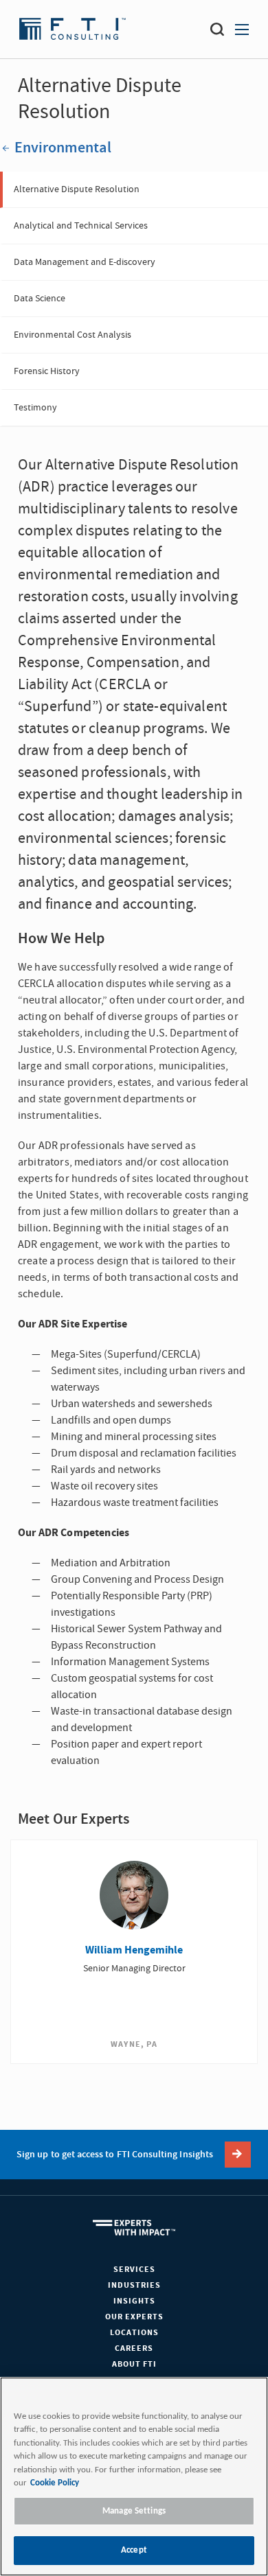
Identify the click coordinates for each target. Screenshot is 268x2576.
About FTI (134, 2364)
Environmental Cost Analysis (72, 335)
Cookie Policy (55, 2483)
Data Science (40, 299)
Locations (134, 2333)
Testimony (35, 408)
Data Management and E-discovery (85, 262)
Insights (134, 2301)
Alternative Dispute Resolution (77, 189)
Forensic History (47, 371)
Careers (134, 2348)
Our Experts (134, 2317)
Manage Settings (134, 2511)
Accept (134, 2550)
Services (134, 2270)
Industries (134, 2285)
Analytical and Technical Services (81, 226)
